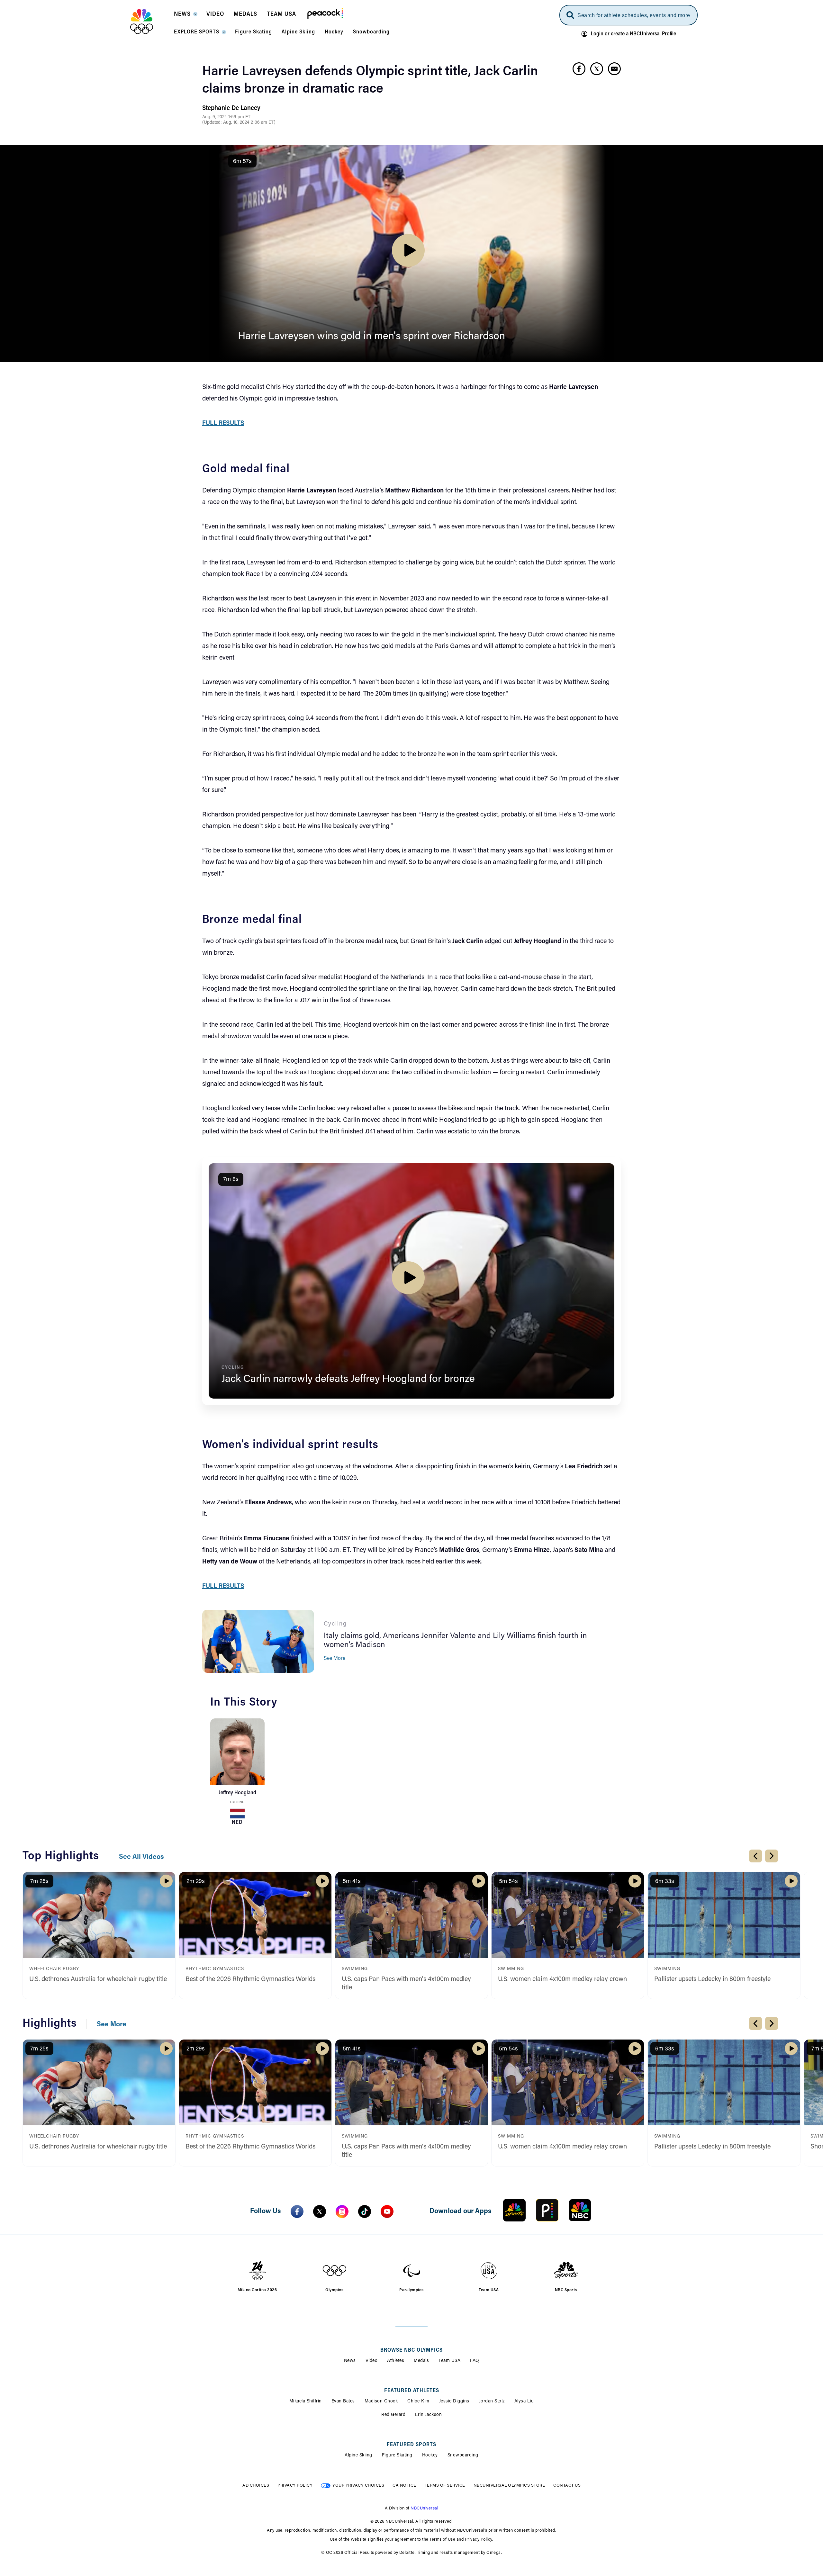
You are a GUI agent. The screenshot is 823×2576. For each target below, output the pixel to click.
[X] (320, 2211)
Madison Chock (381, 2401)
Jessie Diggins (454, 2401)
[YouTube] (387, 2211)
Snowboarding (463, 2455)
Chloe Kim (418, 2401)
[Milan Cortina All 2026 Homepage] (150, 22)
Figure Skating (397, 2455)
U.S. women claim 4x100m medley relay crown (562, 1979)
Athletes (396, 2361)
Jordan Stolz (492, 2401)
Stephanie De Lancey (231, 108)
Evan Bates (343, 2401)
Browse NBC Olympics (411, 2350)
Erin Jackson (428, 2415)
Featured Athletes (412, 2391)
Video (372, 2361)
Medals (421, 2361)
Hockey (430, 2455)
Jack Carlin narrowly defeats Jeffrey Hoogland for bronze (348, 1379)
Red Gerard (393, 2415)
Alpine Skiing (358, 2455)
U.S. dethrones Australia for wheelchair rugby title (98, 1979)
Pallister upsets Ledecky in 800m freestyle (712, 1979)
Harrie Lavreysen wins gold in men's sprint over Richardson (371, 337)
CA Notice (404, 2486)
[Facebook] (297, 2211)
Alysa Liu (524, 2401)
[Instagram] (342, 2211)
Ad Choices (256, 2486)
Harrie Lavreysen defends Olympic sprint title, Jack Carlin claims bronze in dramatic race (370, 81)
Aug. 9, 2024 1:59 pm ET (226, 117)
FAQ (475, 2361)
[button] (185, 16)
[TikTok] (365, 2211)
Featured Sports (411, 2445)
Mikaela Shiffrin (306, 2401)
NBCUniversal (424, 2508)
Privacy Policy (295, 2486)
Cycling (237, 1802)
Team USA (449, 2361)
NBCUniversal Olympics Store (509, 2486)
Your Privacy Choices (358, 2486)
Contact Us (567, 2486)
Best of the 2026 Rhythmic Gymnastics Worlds (250, 1979)
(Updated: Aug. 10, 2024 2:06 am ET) (239, 123)
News (350, 2361)
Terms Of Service (445, 2486)
